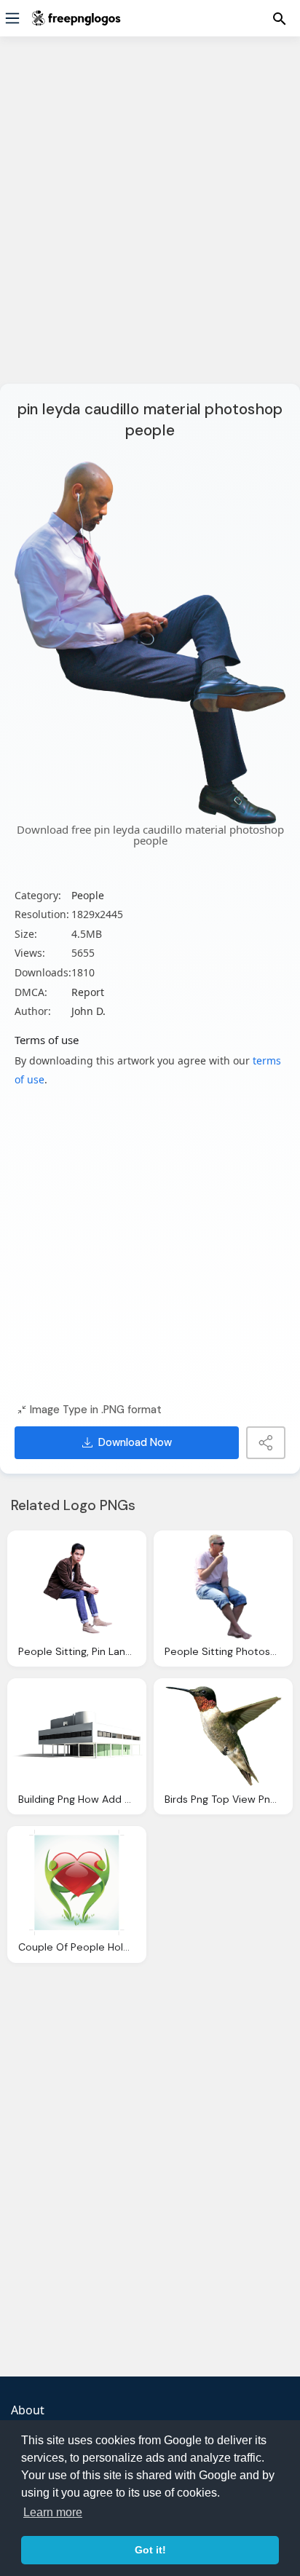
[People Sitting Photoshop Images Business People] (223, 1587)
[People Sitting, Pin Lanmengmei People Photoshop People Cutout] (77, 1587)
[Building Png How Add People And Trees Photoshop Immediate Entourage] (77, 1735)
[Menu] (12, 18)
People (88, 895)
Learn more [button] (53, 2512)
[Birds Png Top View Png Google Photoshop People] (223, 1735)
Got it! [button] (150, 2550)
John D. (88, 1011)
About (28, 2410)
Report (88, 992)
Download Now (135, 1442)
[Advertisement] (150, 219)
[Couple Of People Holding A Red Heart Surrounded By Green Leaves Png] (77, 1882)
